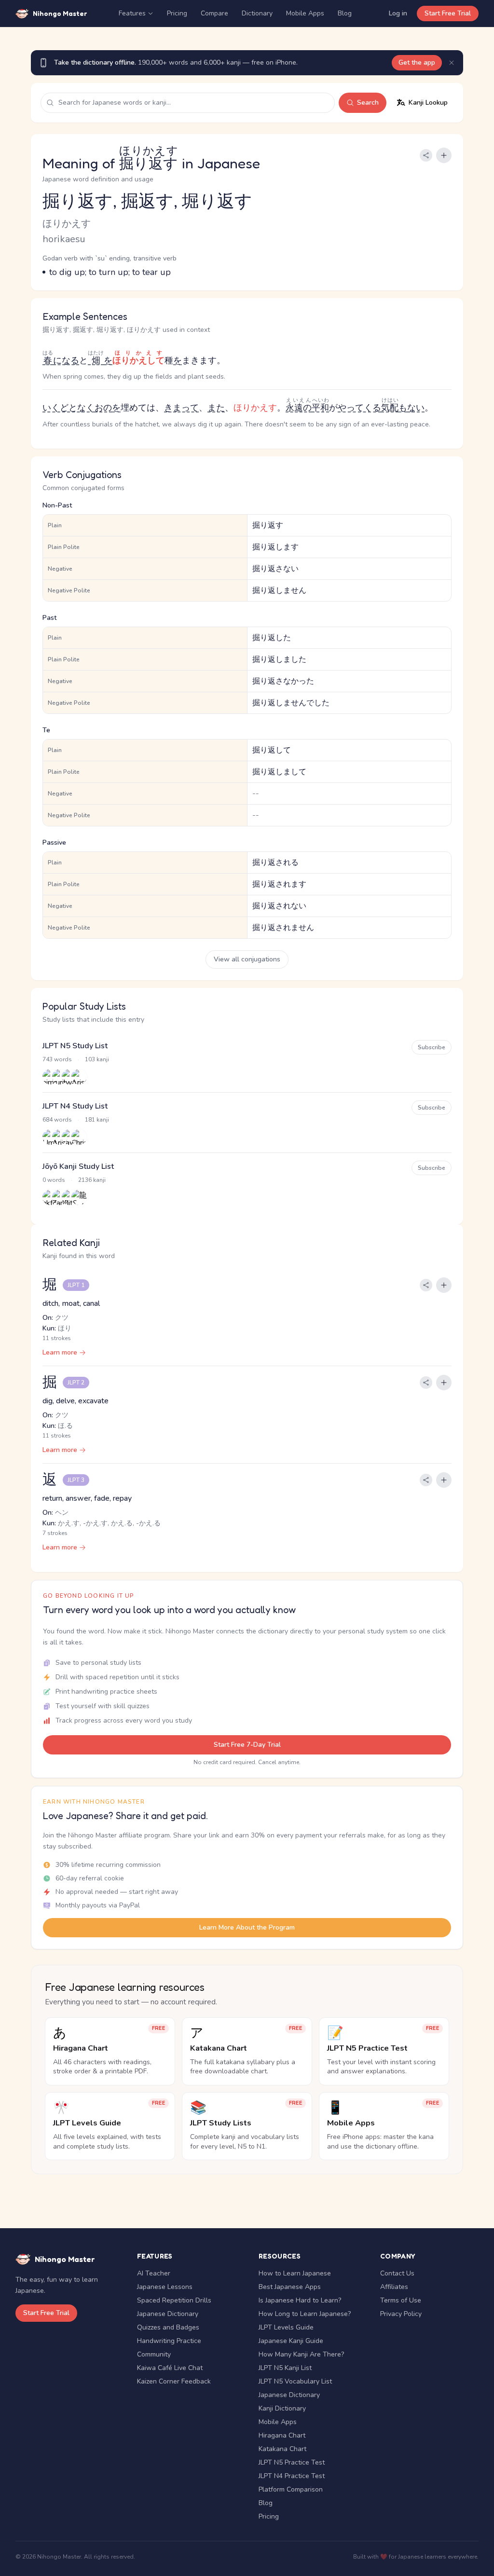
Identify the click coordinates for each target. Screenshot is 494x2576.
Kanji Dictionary (282, 2408)
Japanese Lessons (165, 2287)
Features (132, 13)
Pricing (177, 13)
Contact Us (397, 2273)
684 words (57, 1120)
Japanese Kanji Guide (291, 2341)
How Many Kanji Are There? (301, 2354)
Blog (345, 13)
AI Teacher (154, 2273)
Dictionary (257, 13)
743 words (57, 1059)
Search (368, 103)
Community (154, 2354)
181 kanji (97, 1120)
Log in (398, 13)
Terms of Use (401, 2300)
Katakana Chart (282, 2449)
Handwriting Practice (169, 2341)
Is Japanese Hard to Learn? (300, 2300)
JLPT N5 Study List (75, 1046)
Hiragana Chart (282, 2435)
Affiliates (394, 2287)
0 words (54, 1180)
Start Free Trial (448, 13)
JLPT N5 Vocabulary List (295, 2381)
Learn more (60, 1352)
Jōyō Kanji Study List (78, 1166)
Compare (214, 13)
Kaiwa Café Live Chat (170, 2368)
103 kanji (97, 1059)
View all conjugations (247, 959)
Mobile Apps (305, 13)
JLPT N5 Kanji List (285, 2368)
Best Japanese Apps (290, 2287)
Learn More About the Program (247, 1927)
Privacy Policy (401, 2314)
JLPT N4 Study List (75, 1106)
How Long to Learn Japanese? (305, 2314)
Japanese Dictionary (168, 2314)
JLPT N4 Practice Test (292, 2476)
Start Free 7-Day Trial (247, 1745)
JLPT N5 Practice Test (292, 2462)
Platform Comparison (291, 2489)
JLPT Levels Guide (286, 2327)
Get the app (417, 62)
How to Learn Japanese (295, 2273)
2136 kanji (92, 1180)
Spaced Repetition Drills (174, 2300)
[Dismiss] (452, 63)
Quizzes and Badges (168, 2327)
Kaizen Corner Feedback (174, 2381)
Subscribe (432, 1047)
